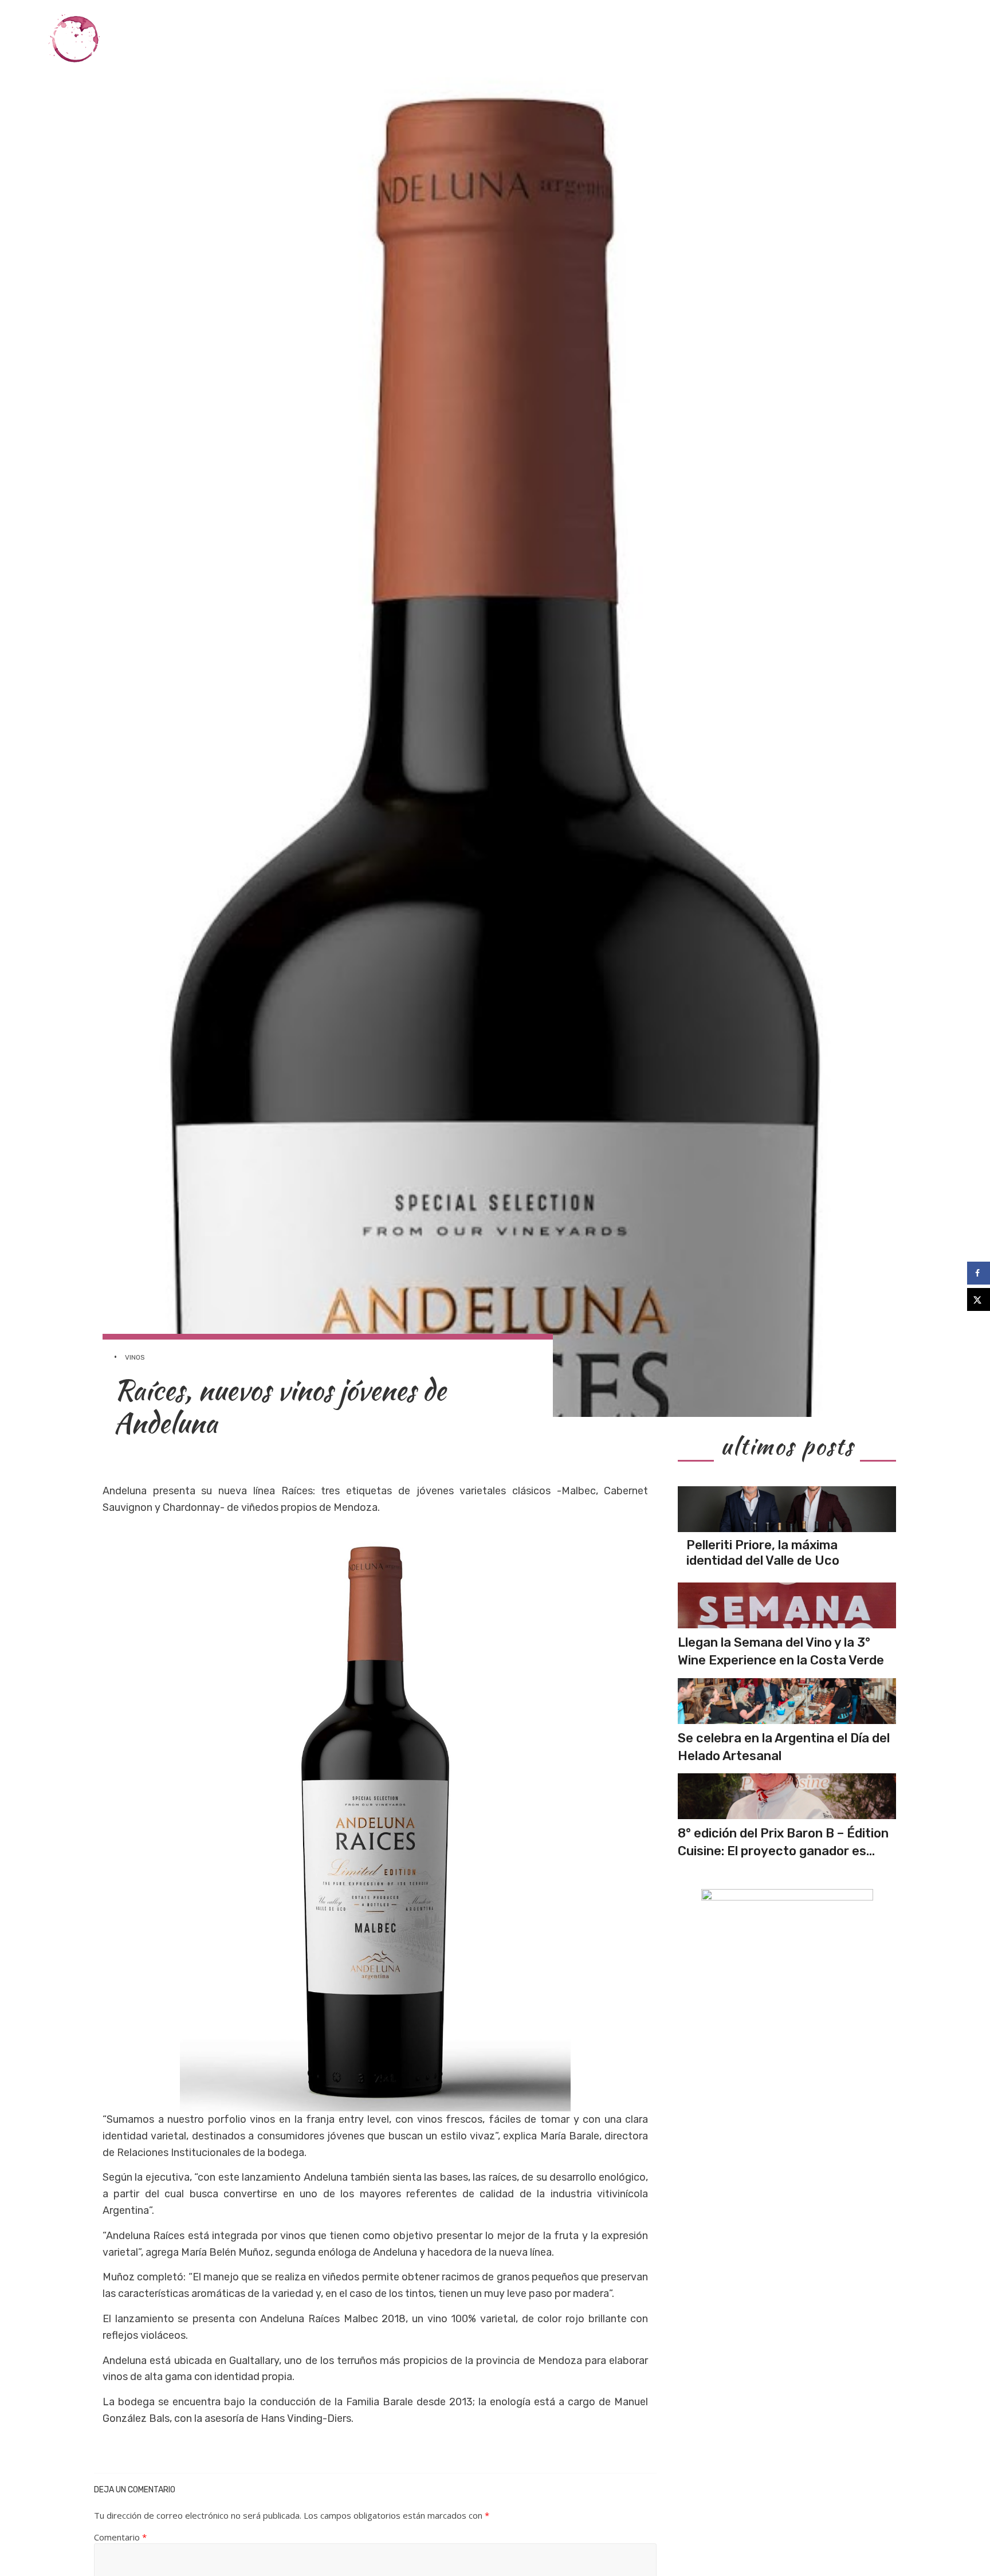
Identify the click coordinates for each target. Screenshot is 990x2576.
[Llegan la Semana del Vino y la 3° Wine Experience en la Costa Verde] (787, 1605)
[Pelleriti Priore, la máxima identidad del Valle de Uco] (787, 1509)
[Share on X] (979, 1299)
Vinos (590, 39)
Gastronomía (650, 39)
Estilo (846, 39)
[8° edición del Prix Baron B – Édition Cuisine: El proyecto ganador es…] (787, 1796)
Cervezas (792, 39)
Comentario (120, 2537)
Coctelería (726, 39)
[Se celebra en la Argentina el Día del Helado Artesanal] (787, 1701)
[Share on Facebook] (979, 1273)
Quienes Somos (913, 39)
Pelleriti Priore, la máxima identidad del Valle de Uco (763, 1552)
